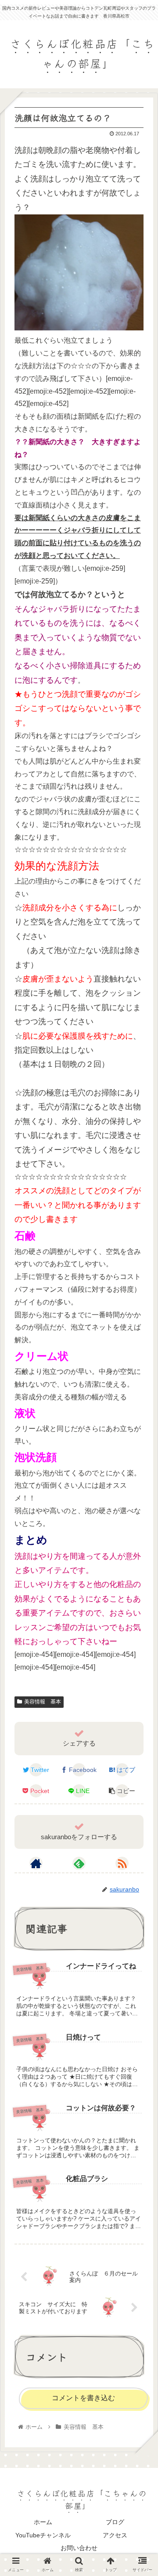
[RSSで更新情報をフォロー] (122, 1863)
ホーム (43, 2522)
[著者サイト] (36, 1863)
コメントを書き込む (83, 2398)
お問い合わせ (79, 2548)
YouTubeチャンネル (43, 2535)
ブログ (115, 2522)
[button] (141, 1457)
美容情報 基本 (43, 1702)
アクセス (115, 2535)
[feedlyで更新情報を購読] (79, 1863)
